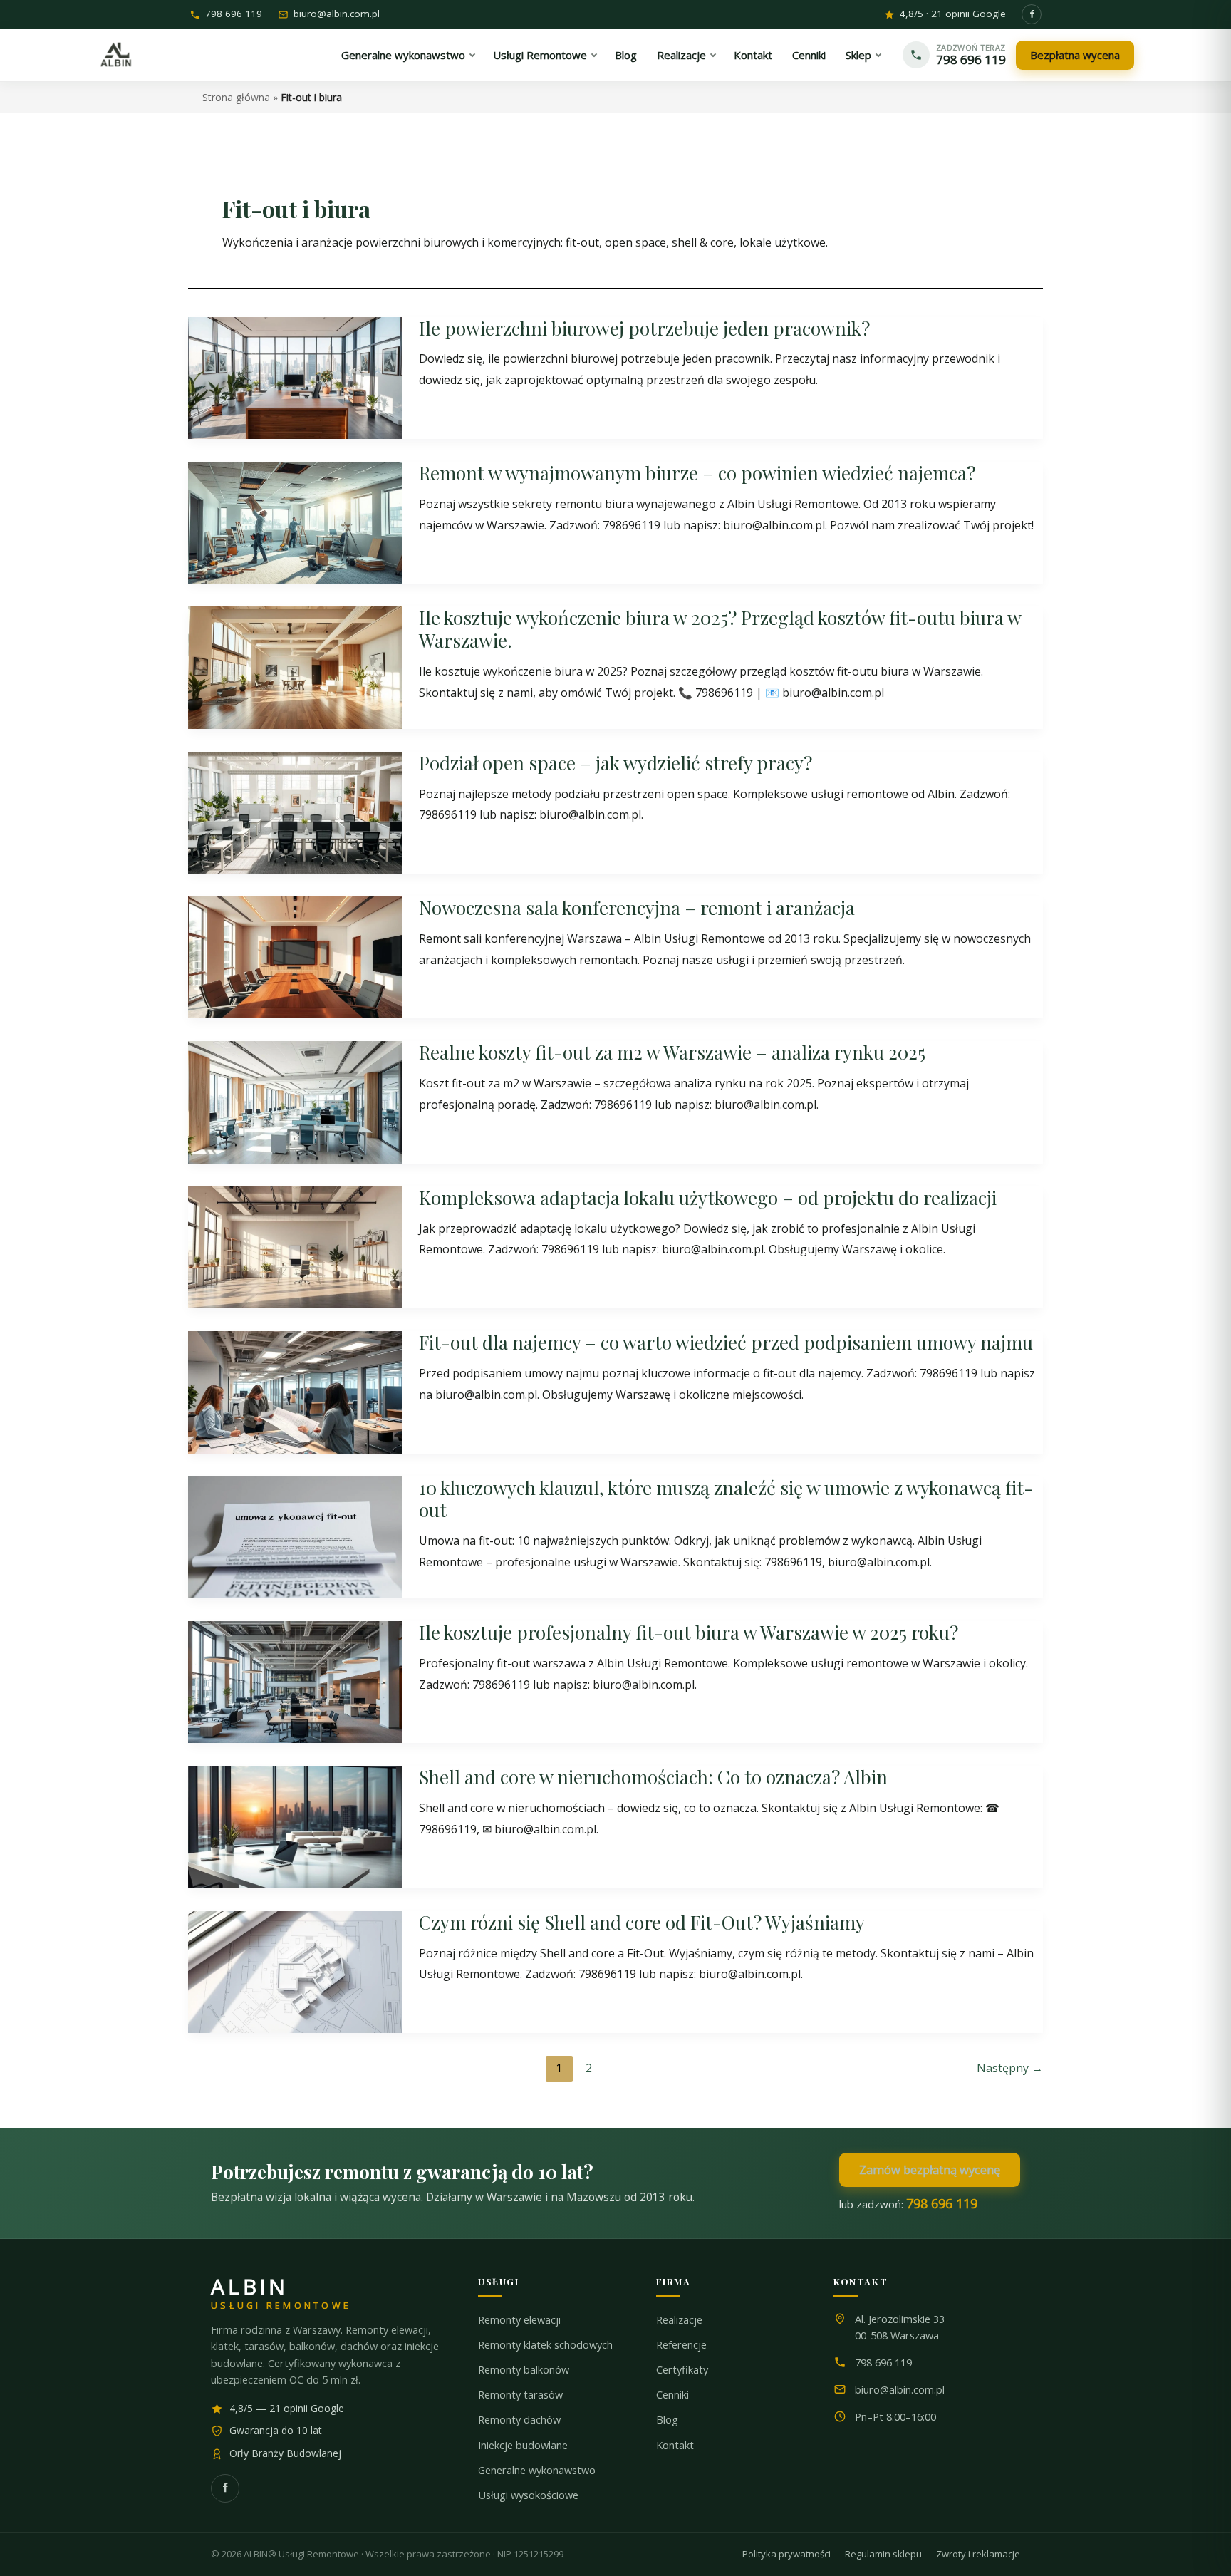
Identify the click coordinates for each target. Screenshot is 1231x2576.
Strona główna (236, 97)
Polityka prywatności (786, 2554)
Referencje (681, 2345)
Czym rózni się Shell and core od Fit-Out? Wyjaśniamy (642, 1922)
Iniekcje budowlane (523, 2445)
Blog (667, 2420)
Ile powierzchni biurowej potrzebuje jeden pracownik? (644, 328)
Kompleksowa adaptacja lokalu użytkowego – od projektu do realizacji (708, 1198)
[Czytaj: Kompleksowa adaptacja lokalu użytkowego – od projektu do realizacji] (295, 1246)
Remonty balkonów (524, 2370)
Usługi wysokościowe (528, 2495)
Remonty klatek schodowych (545, 2345)
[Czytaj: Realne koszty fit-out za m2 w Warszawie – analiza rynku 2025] (295, 1101)
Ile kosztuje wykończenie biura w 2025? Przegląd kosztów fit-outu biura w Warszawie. (720, 629)
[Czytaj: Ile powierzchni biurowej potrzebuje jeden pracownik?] (295, 376)
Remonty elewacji (519, 2320)
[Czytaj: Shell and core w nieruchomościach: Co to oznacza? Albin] (295, 1826)
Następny (1010, 2068)
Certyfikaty (682, 2370)
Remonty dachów (519, 2420)
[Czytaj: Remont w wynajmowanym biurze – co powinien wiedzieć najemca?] (295, 522)
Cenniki (672, 2395)
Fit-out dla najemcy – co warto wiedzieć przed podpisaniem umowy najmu (726, 1342)
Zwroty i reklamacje (978, 2554)
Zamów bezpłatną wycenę (930, 2169)
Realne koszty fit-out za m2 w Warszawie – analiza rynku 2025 (672, 1052)
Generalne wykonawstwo (537, 2470)
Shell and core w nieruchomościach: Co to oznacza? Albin (653, 1777)
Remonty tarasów (520, 2395)
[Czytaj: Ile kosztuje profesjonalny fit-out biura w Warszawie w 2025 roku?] (295, 1681)
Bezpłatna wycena (1075, 55)
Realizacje (679, 2320)
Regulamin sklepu (883, 2554)
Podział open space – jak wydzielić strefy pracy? (615, 763)
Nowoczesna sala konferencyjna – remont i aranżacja (637, 907)
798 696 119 (234, 15)
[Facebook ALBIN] (1032, 14)
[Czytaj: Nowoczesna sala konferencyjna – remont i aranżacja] (295, 956)
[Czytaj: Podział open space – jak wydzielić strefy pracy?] (295, 812)
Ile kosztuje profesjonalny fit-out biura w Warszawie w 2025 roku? (689, 1632)
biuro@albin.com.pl (337, 15)
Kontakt (675, 2445)
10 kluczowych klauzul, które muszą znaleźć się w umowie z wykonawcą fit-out (726, 1499)
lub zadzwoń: (908, 2203)
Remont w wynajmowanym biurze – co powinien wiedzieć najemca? (697, 473)
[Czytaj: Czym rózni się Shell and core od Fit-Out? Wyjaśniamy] (295, 1971)
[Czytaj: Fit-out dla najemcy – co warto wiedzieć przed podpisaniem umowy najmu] (295, 1391)
